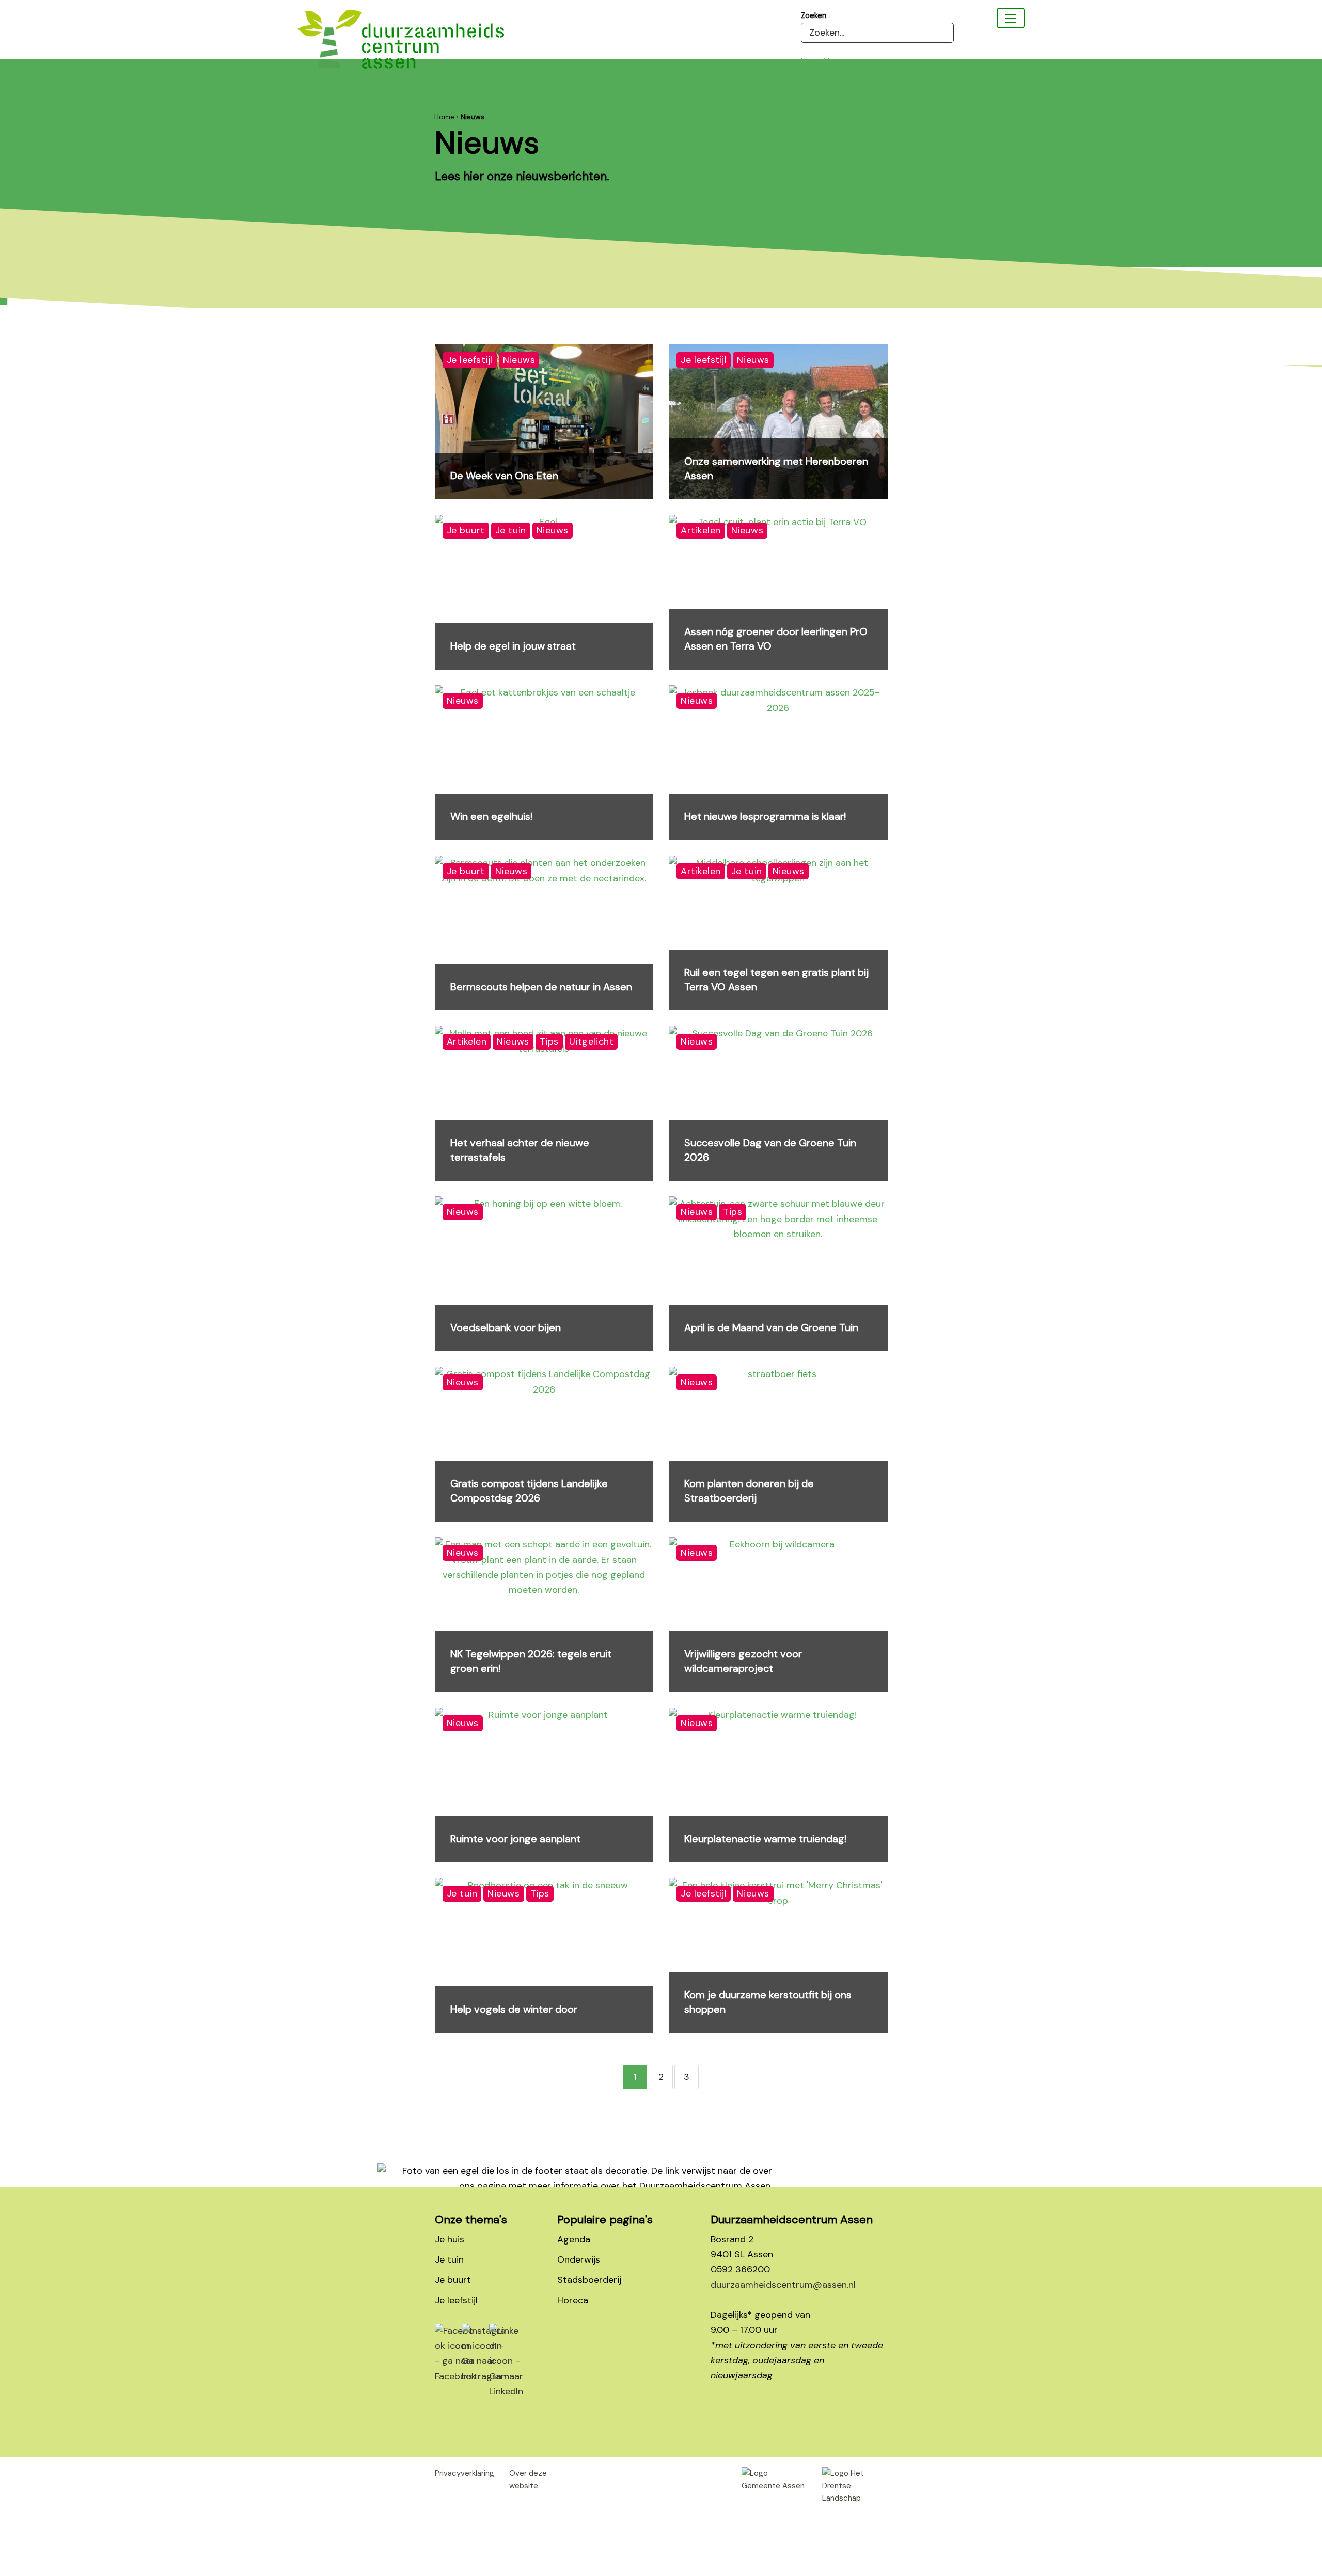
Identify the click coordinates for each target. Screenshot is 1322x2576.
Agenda (574, 2239)
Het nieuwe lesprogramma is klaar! (765, 816)
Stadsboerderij (589, 2280)
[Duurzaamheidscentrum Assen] (1011, 18)
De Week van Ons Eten (504, 476)
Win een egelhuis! (491, 816)
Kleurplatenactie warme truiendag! (765, 1839)
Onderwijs (579, 2259)
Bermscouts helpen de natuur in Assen (541, 987)
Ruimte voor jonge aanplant (515, 1839)
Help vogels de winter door (514, 2009)
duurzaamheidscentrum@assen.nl (783, 2285)
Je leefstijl (456, 2300)
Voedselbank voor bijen (506, 1327)
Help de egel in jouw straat (513, 646)
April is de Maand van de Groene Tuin (771, 1327)
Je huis (450, 2239)
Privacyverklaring (465, 2473)
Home (444, 117)
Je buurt (453, 2280)
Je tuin (449, 2259)
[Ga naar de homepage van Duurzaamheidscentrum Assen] (401, 47)
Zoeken (814, 15)
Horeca (573, 2300)
